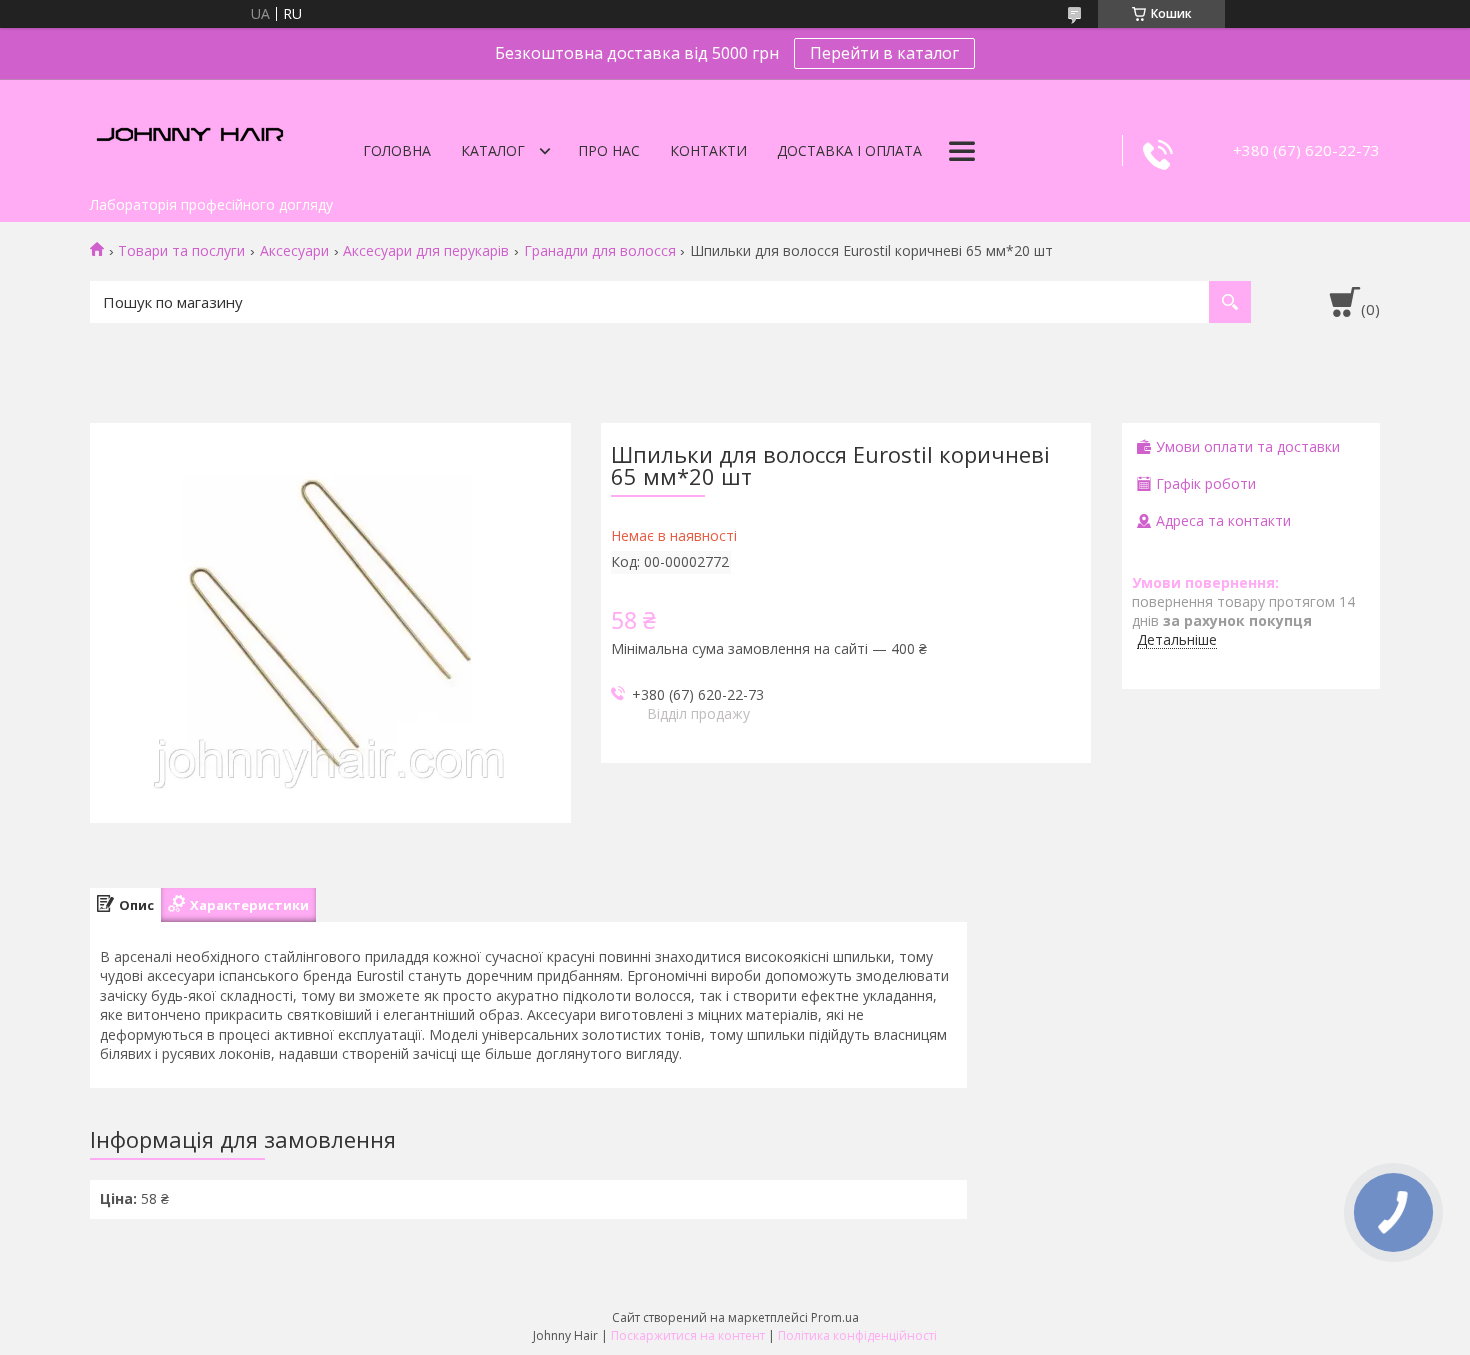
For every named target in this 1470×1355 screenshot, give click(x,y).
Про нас (609, 150)
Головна (397, 150)
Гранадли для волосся (600, 251)
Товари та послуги (181, 251)
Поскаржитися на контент (688, 1335)
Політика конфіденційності (857, 1335)
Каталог (493, 150)
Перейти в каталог (884, 53)
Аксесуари (294, 251)
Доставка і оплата (849, 150)
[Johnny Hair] (190, 133)
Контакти (708, 150)
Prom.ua (835, 1317)
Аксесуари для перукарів (426, 251)
